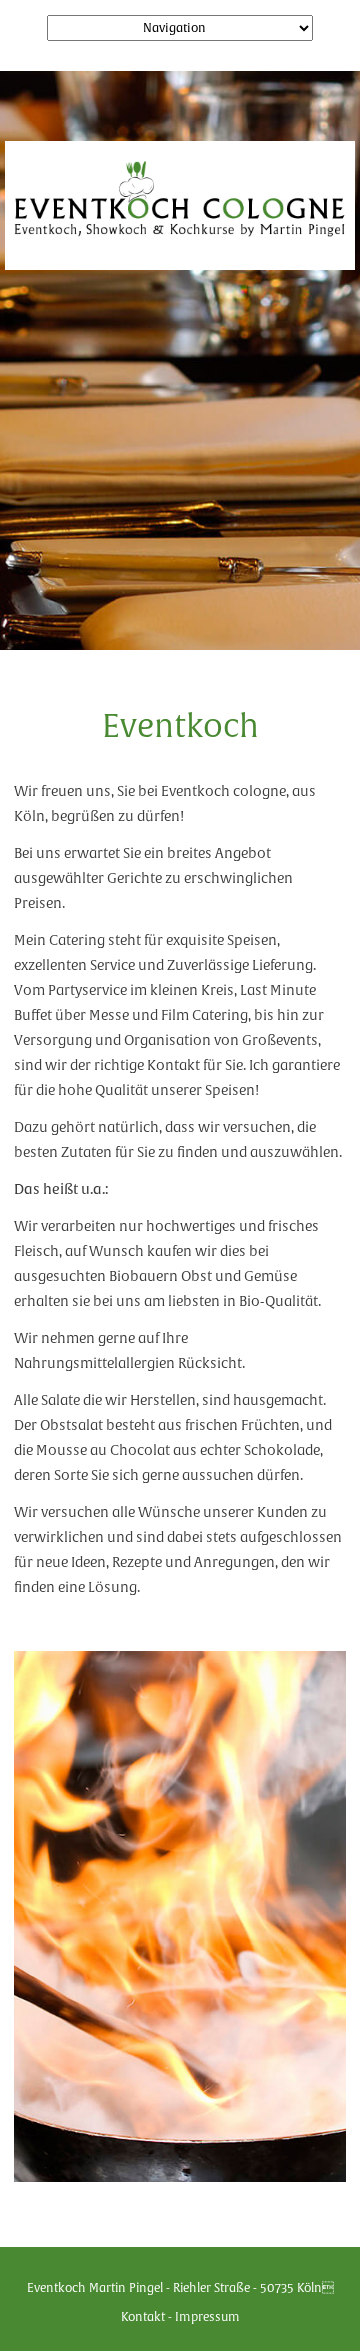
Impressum (207, 2316)
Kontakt (143, 2316)
